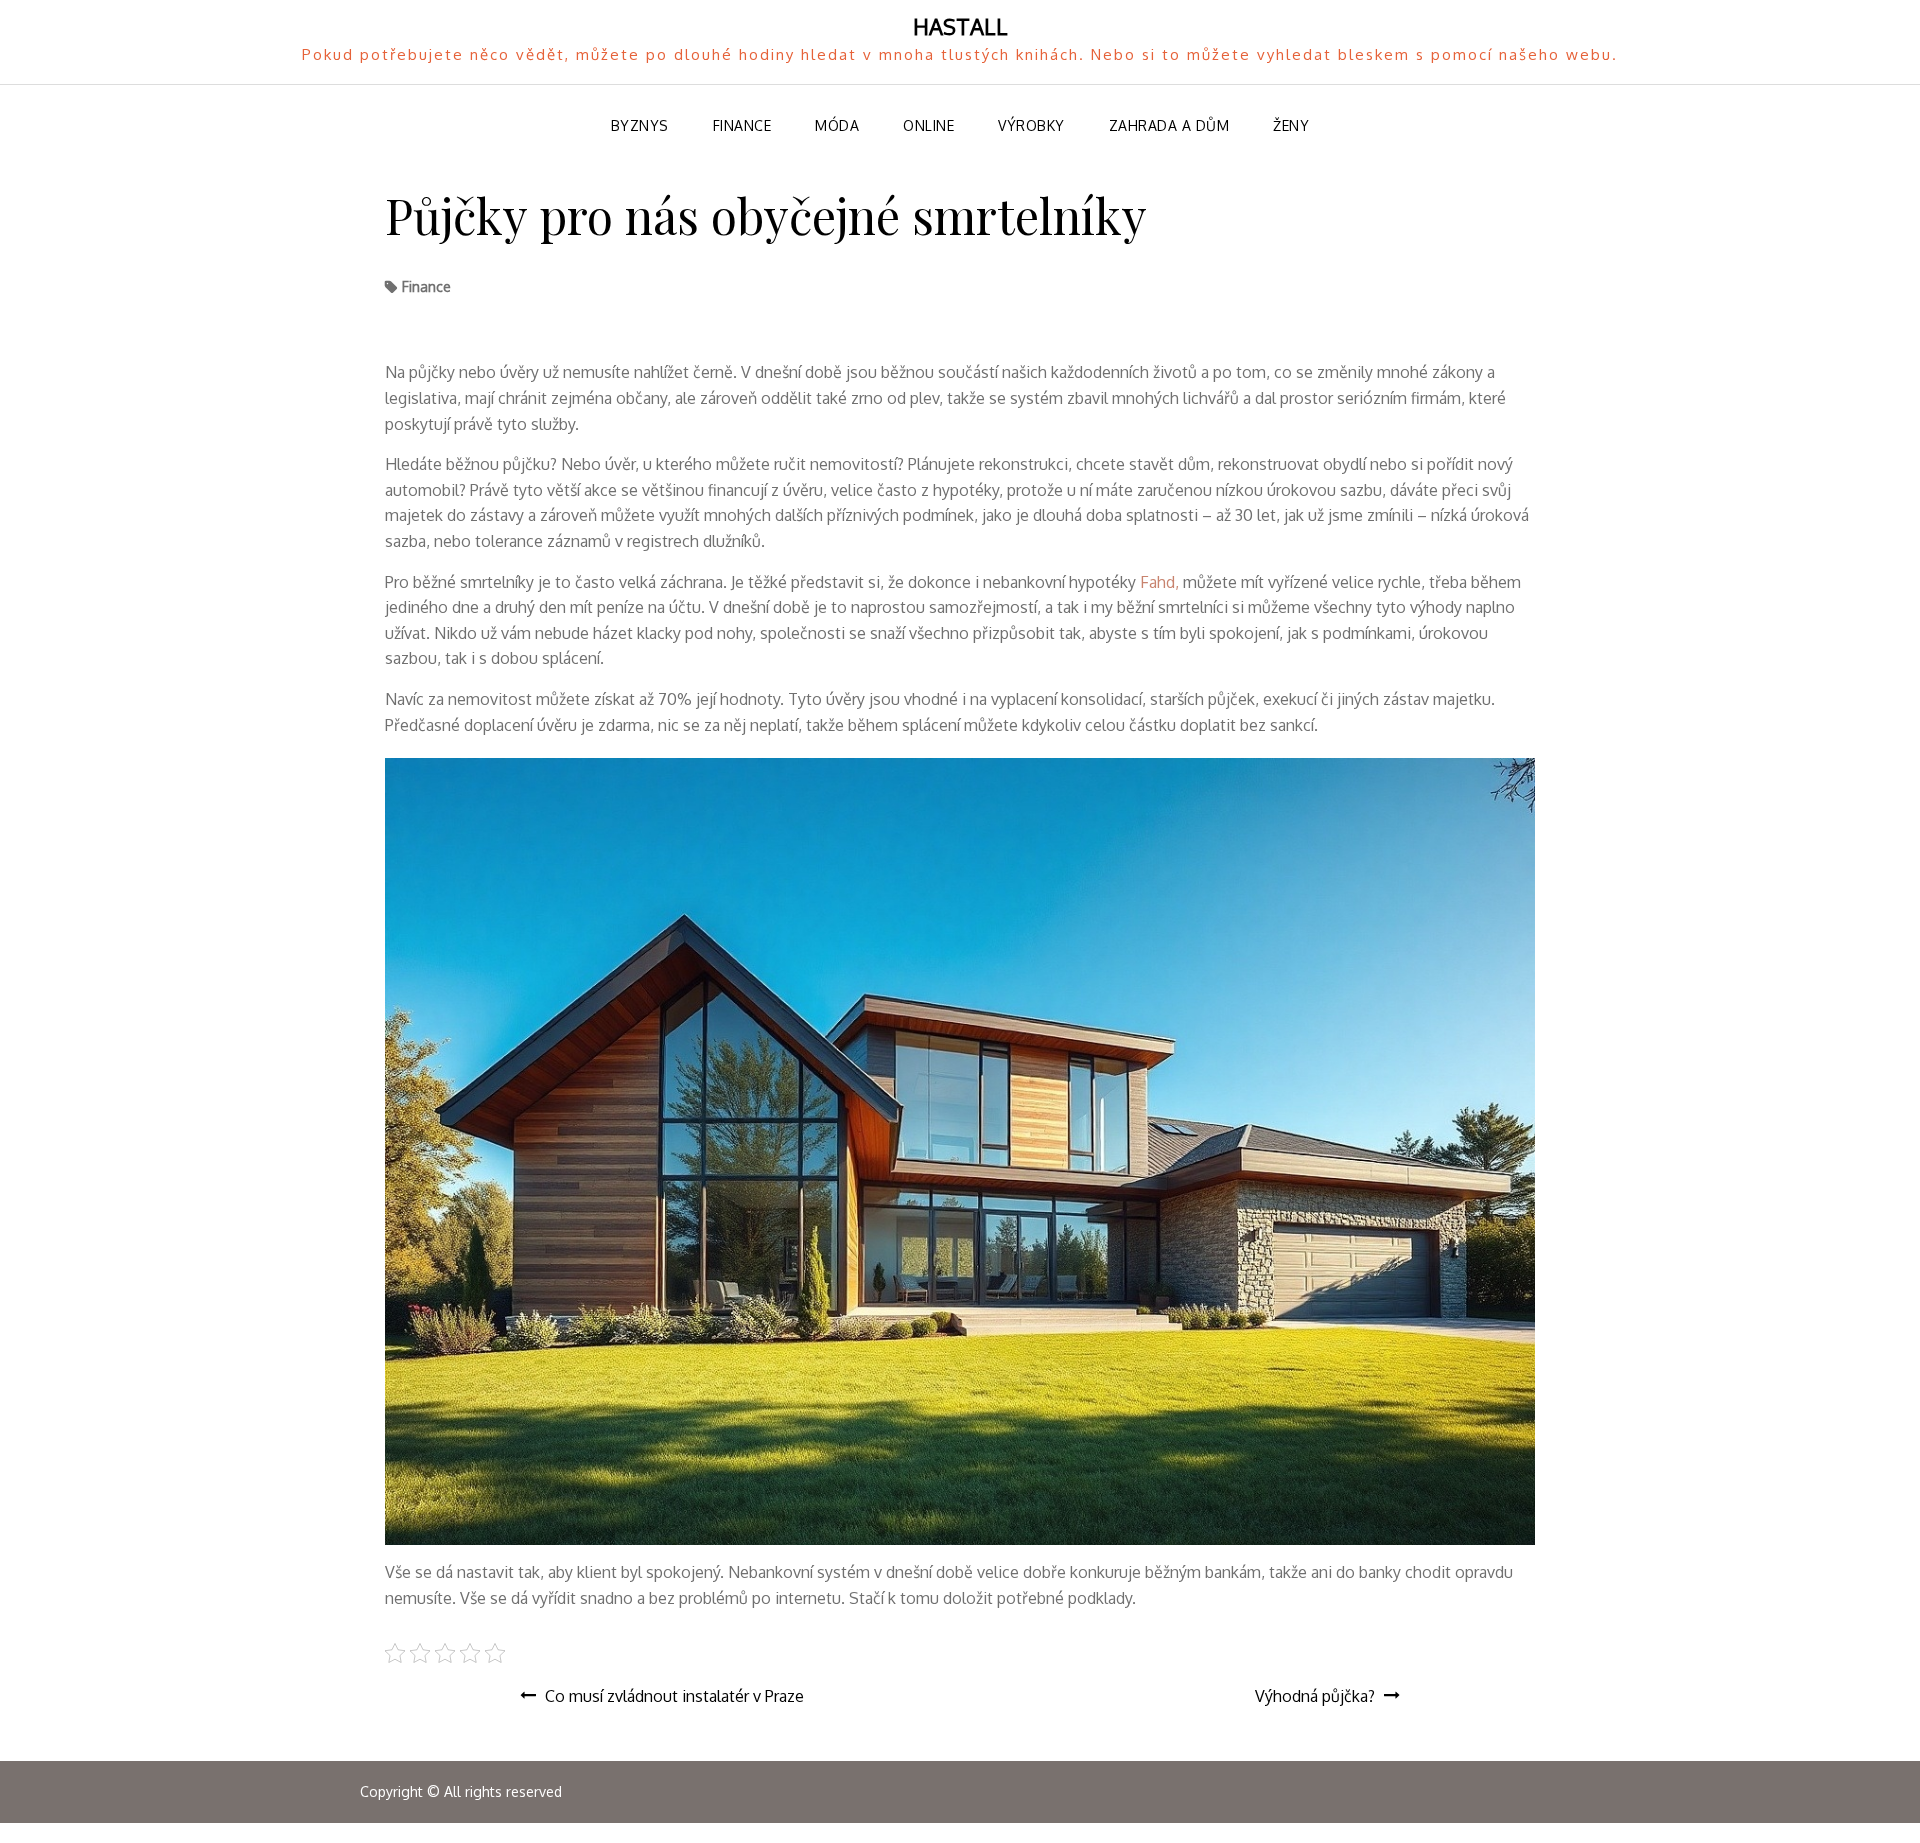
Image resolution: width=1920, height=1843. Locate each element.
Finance (742, 125)
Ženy (1291, 125)
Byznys (640, 125)
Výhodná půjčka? (1315, 1696)
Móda (837, 125)
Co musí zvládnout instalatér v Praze (674, 1696)
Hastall (960, 26)
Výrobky (1031, 125)
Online (928, 125)
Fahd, (1157, 582)
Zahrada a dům (1169, 125)
